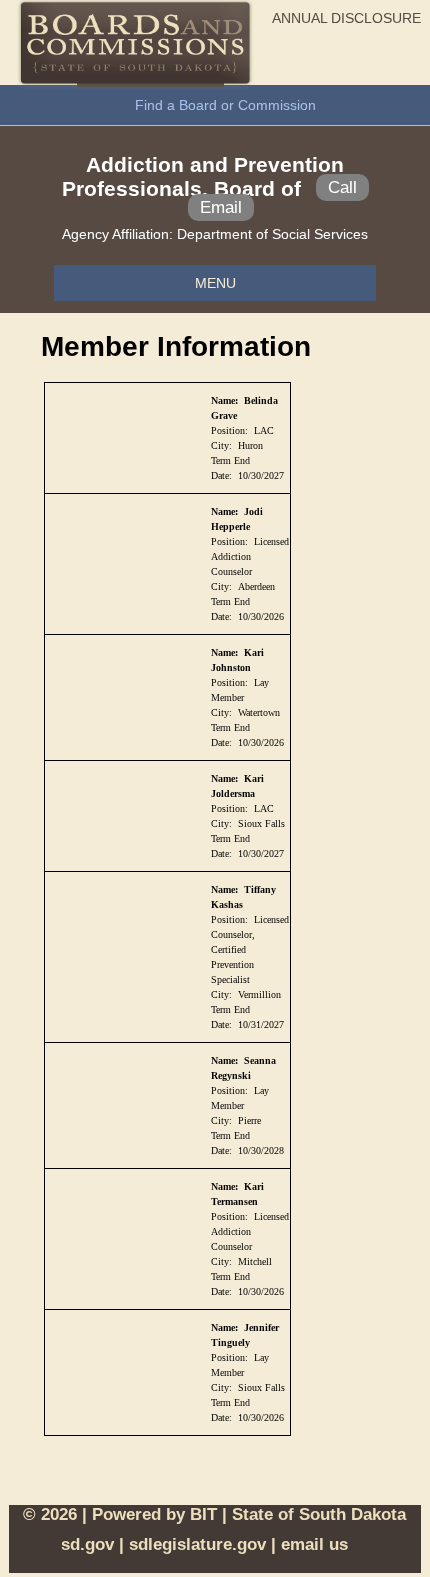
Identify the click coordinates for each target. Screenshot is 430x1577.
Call (342, 187)
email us (314, 1544)
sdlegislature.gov (197, 1544)
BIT (203, 1514)
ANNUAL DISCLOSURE (346, 18)
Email (221, 207)
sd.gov (87, 1544)
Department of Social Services (272, 234)
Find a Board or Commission (225, 105)
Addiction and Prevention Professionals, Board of (203, 176)
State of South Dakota (319, 1514)
